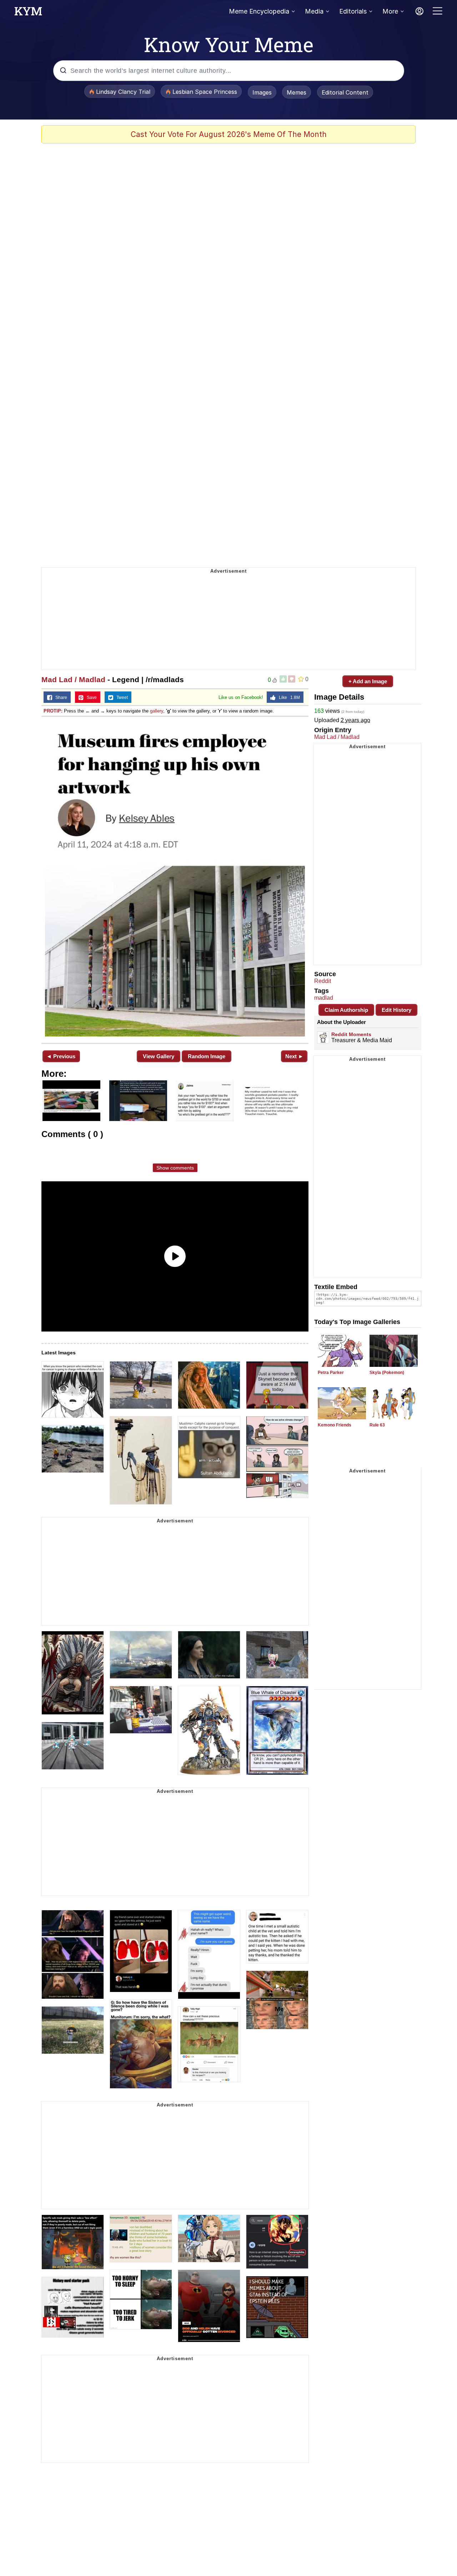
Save (90, 698)
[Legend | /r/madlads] (175, 879)
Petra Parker (331, 1373)
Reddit (323, 981)
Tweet (120, 698)
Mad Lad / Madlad (73, 680)
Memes (297, 92)
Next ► (294, 1056)
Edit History (396, 1010)
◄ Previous (61, 1056)
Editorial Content (345, 92)
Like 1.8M (288, 698)
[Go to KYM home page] (28, 13)
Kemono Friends (335, 1425)
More (390, 11)
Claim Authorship (346, 1010)
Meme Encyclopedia (259, 11)
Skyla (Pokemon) (387, 1373)
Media (314, 11)
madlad (324, 998)
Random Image (207, 1056)
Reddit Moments (351, 1034)
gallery (157, 711)
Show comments (175, 1168)
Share (60, 698)
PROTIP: (53, 711)
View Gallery (159, 1056)
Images (262, 92)
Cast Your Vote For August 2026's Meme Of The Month (229, 134)
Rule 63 (377, 1425)
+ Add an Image (368, 681)
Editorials (353, 11)
